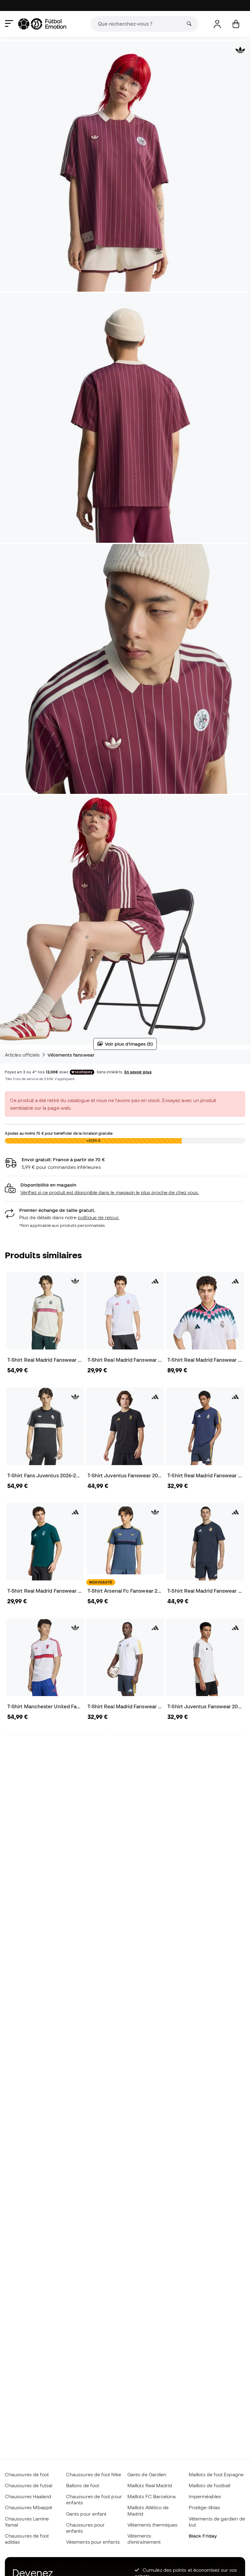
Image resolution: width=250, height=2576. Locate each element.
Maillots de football (210, 2485)
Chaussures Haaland (28, 2496)
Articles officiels (22, 1055)
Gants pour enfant (86, 2514)
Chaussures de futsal (29, 2485)
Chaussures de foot (27, 2474)
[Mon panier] (236, 24)
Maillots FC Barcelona (152, 2496)
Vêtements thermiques (153, 2525)
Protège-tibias (204, 2507)
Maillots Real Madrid (150, 2485)
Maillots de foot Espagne (216, 2474)
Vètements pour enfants (93, 2542)
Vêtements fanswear (71, 1055)
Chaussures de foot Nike (94, 2474)
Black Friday (203, 2536)
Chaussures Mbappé (29, 2507)
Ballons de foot (83, 2485)
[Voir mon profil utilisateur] (217, 24)
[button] (125, 1189)
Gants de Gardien (147, 2474)
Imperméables (205, 2496)
